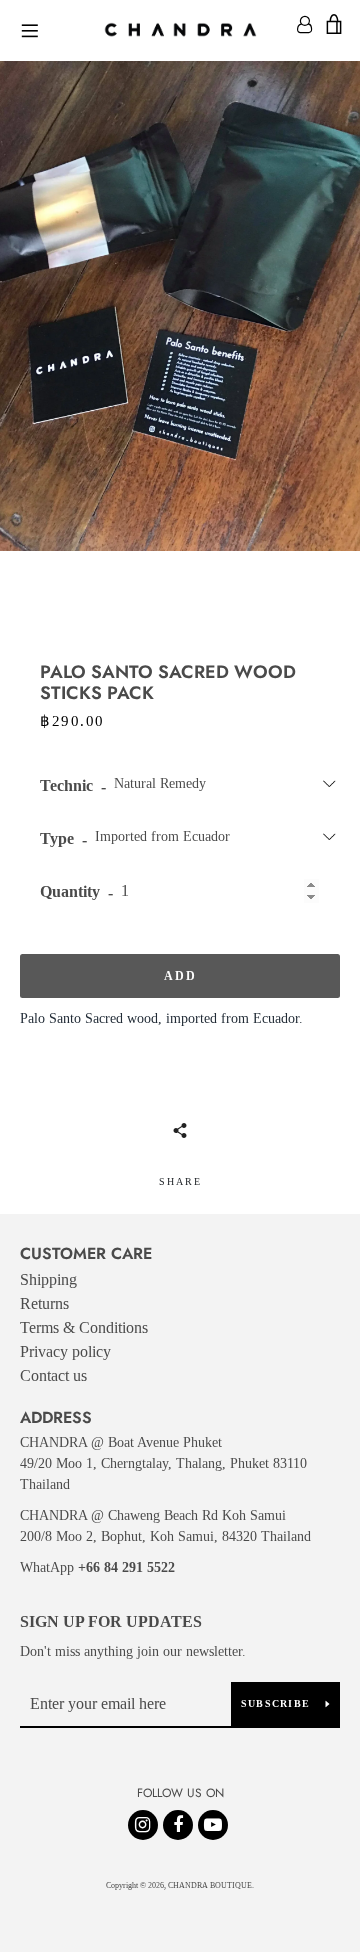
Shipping (48, 1279)
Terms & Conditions (84, 1327)
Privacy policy (65, 1351)
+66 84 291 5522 (126, 1567)
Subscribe (275, 1703)
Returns (44, 1303)
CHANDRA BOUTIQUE (210, 1885)
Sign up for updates (111, 1621)
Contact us (53, 1375)
